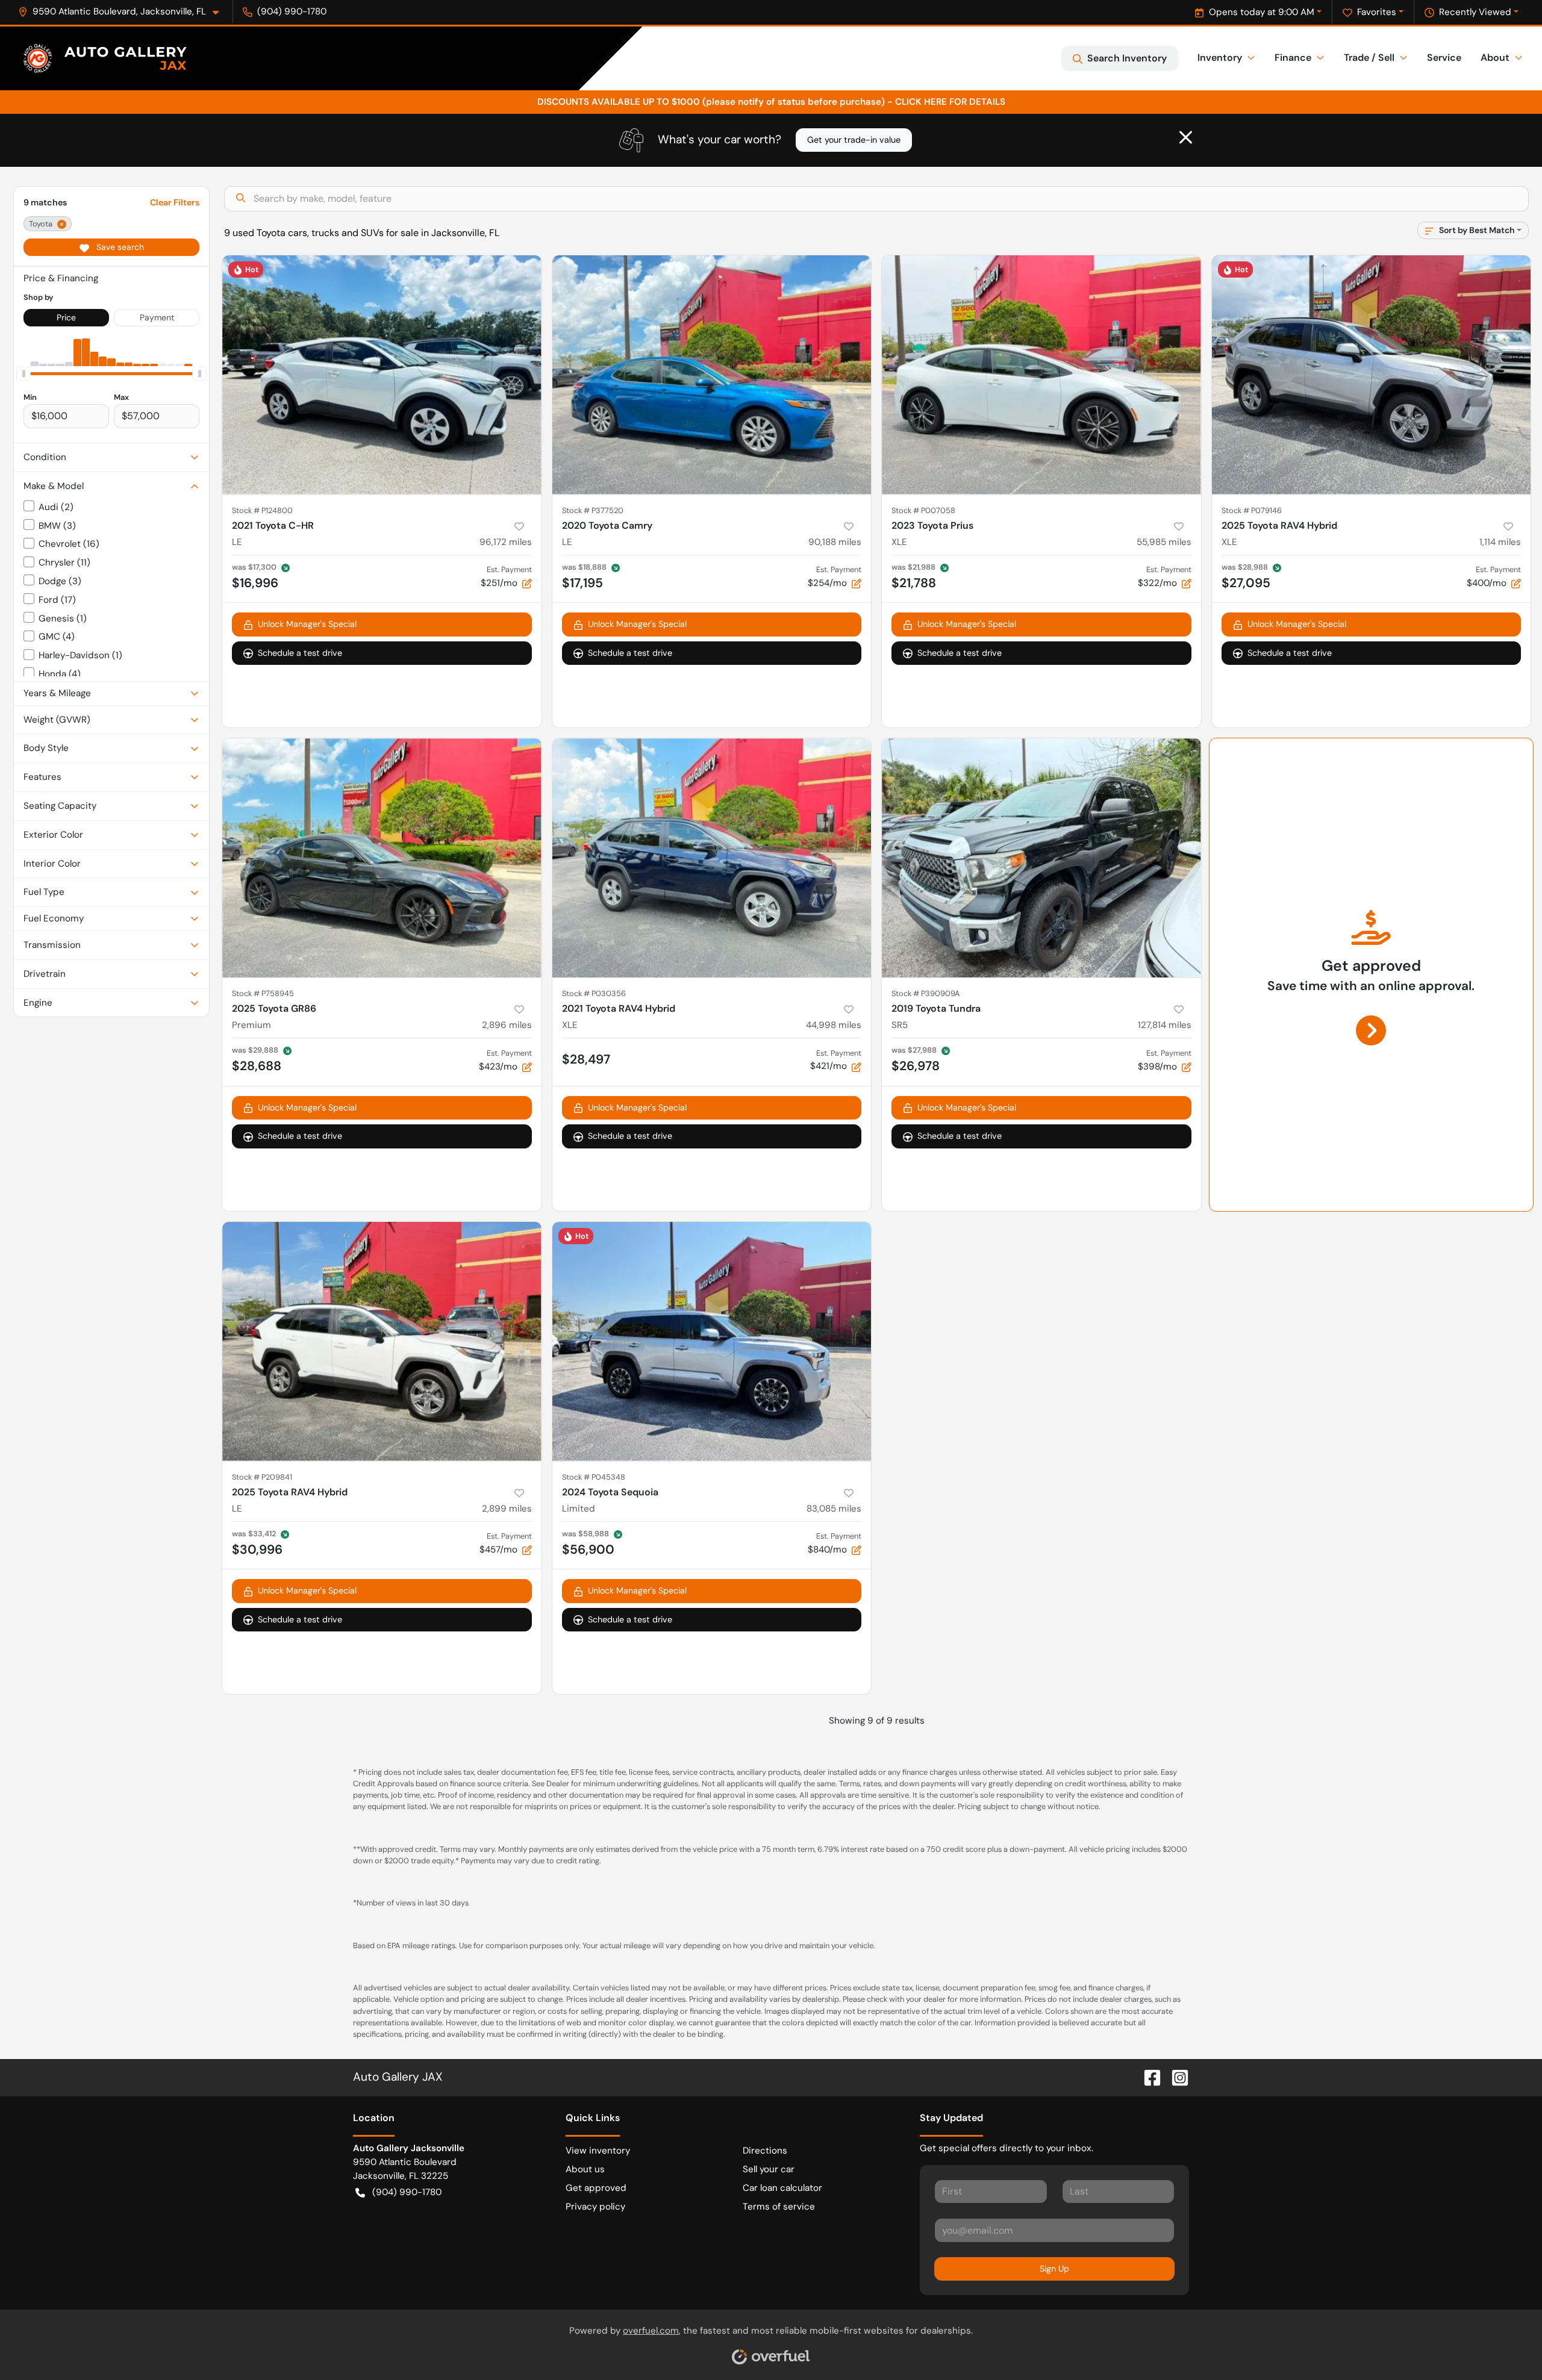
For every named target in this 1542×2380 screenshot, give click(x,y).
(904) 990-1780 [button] (292, 11)
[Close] (1186, 137)
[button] (123, 12)
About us (585, 2169)
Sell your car (769, 2169)
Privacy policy (595, 2207)
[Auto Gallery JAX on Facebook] (1147, 2077)
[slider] (23, 373)
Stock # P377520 (593, 510)
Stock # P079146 (1252, 510)
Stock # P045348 (594, 1477)
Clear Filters (175, 202)
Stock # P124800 (262, 510)
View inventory (598, 2151)
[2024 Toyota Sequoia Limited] (712, 1341)
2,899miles (507, 1509)
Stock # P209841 (262, 1477)
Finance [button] (1293, 58)
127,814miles (1165, 1025)
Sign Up (1054, 2269)
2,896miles (507, 1025)
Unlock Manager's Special (307, 624)
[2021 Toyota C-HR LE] (382, 375)
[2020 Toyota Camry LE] (712, 375)
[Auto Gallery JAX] (105, 58)
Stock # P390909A (926, 993)
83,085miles (834, 1509)
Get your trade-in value (854, 140)
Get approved (596, 2188)
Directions (765, 2151)
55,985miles (1164, 542)
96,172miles (506, 542)
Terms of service (779, 2207)
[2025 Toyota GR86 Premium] (382, 858)
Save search (119, 247)
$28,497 (586, 1059)
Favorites (1377, 12)
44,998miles (834, 1025)
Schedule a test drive (300, 653)
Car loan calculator (782, 2188)
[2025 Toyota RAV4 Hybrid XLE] (1372, 375)
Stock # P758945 (263, 993)
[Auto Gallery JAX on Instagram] (1175, 2077)
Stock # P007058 (923, 510)
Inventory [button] (1220, 58)
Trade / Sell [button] (1369, 58)
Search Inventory (1127, 58)
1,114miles (1500, 542)
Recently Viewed (1475, 12)
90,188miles (835, 542)
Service (1444, 58)
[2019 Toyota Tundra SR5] (1041, 858)
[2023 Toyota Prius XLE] (1041, 375)
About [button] (1495, 58)
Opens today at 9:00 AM (1262, 12)
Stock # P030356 (594, 993)
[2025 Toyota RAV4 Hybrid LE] (382, 1341)
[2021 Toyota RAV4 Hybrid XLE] (712, 858)
